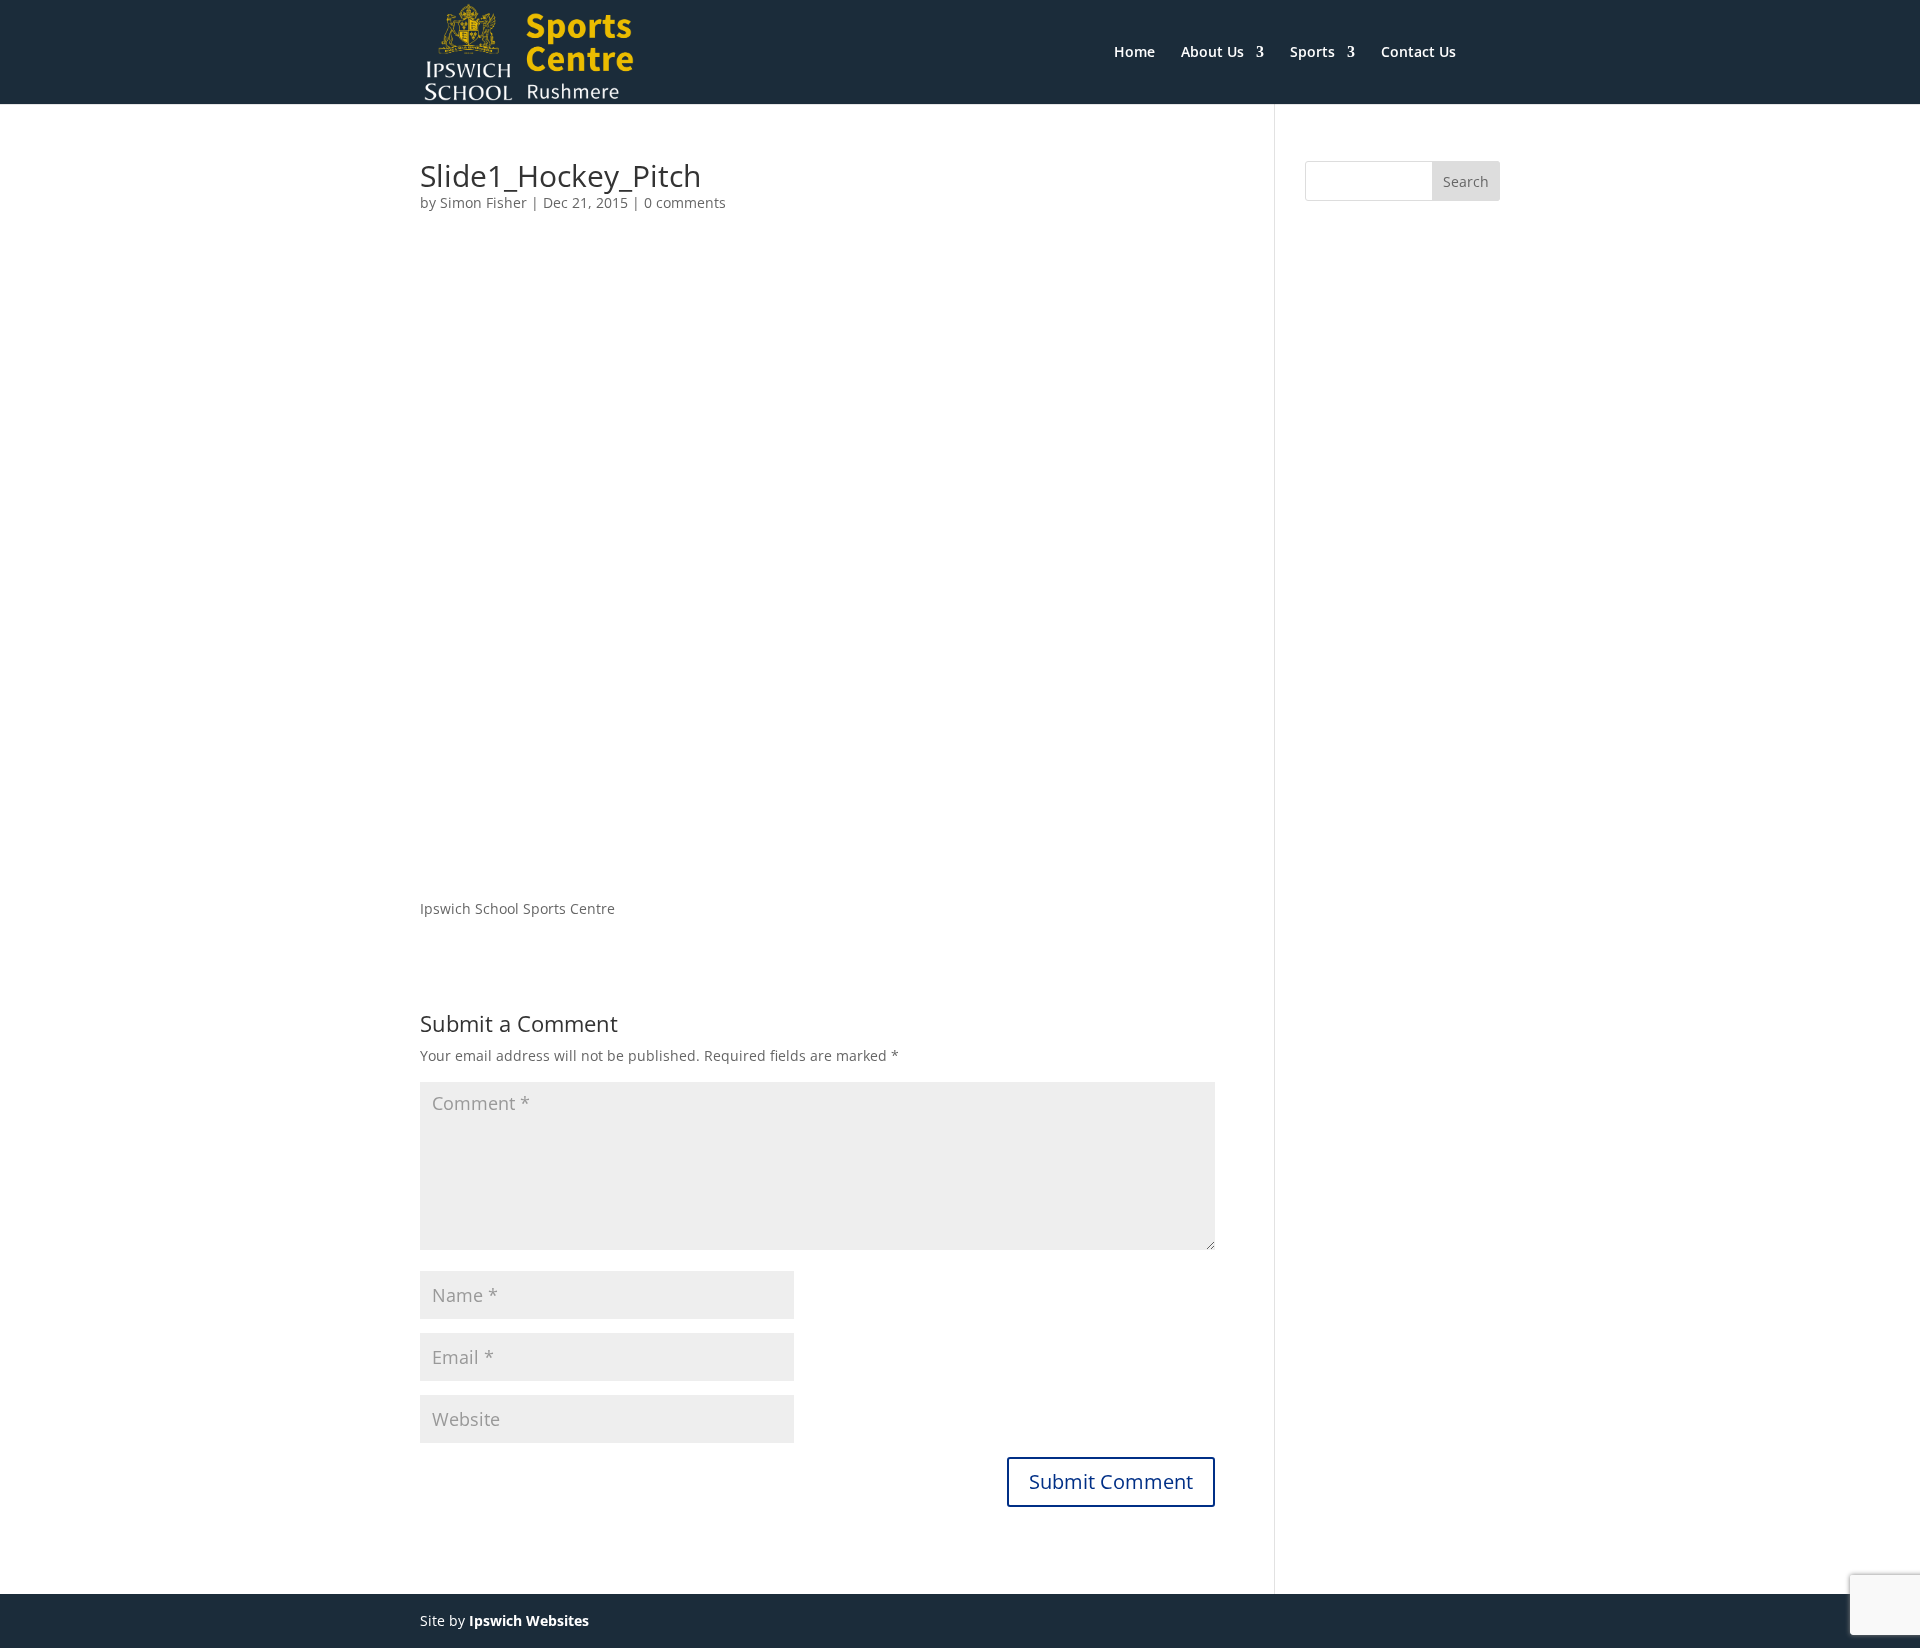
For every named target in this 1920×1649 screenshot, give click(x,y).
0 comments (685, 202)
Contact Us (1418, 53)
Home (1134, 53)
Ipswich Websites (529, 1620)
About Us (1212, 53)
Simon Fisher (483, 202)
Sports (1312, 53)
